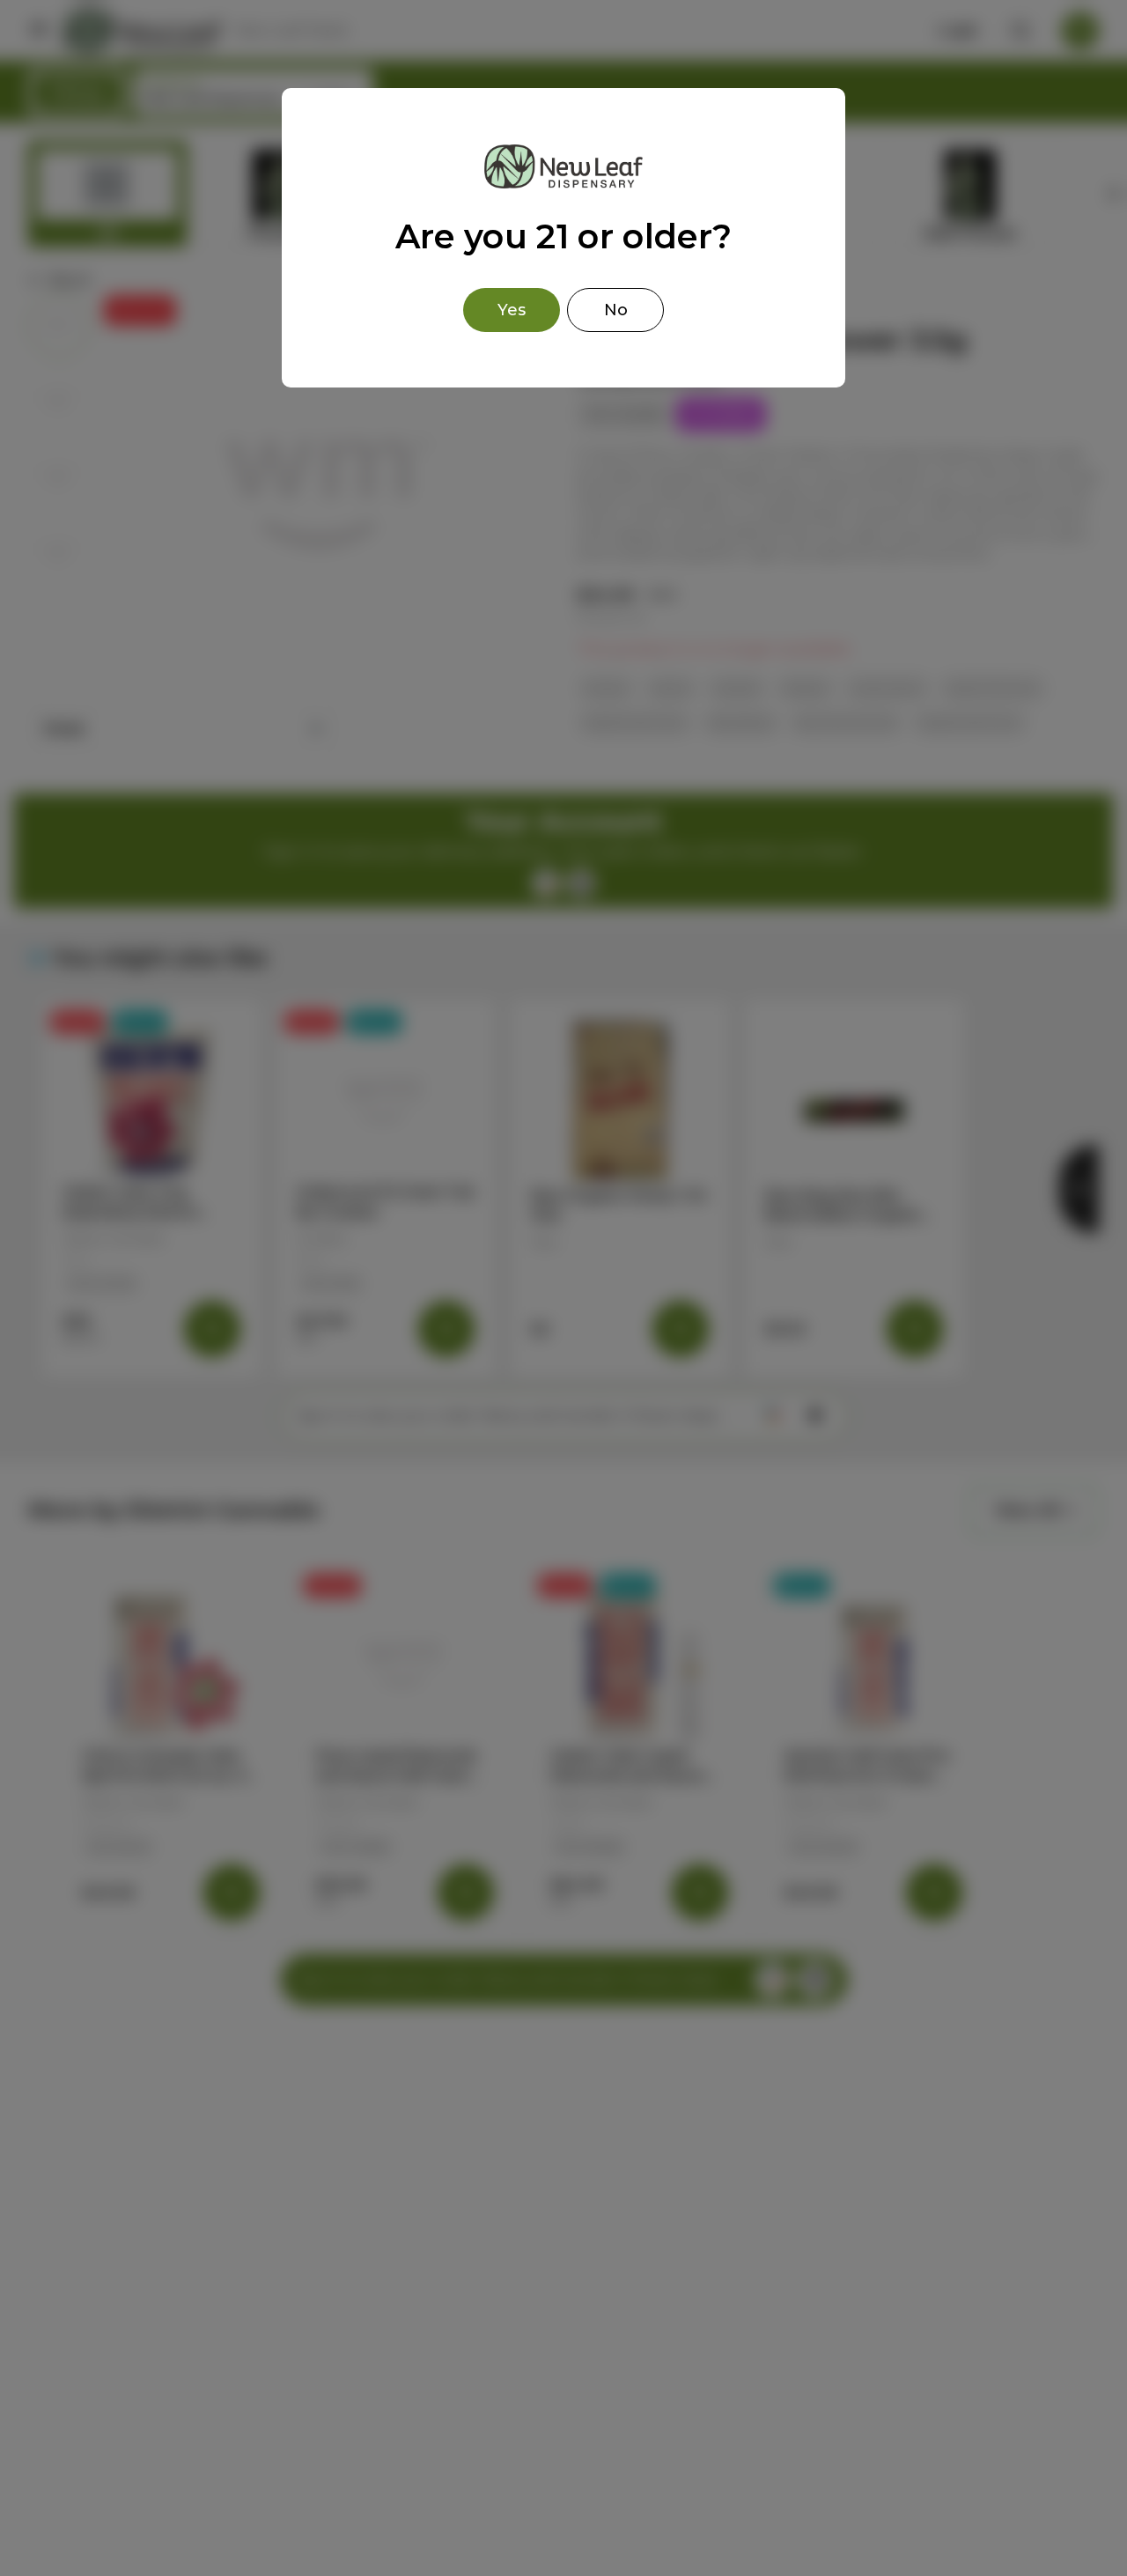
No (616, 310)
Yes (512, 310)
